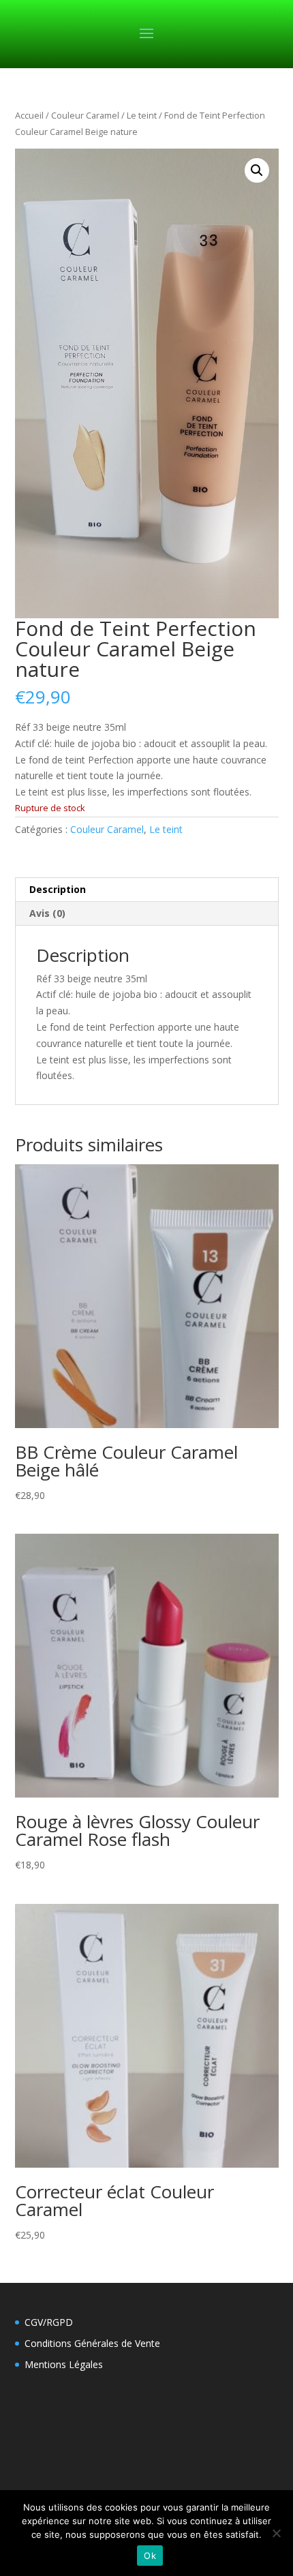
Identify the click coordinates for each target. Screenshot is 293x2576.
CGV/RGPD (49, 2322)
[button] (257, 170)
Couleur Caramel (85, 115)
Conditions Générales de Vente (92, 2343)
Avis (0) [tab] (47, 913)
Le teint (142, 115)
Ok (150, 2556)
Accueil (29, 115)
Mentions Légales (64, 2364)
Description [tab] (58, 889)
